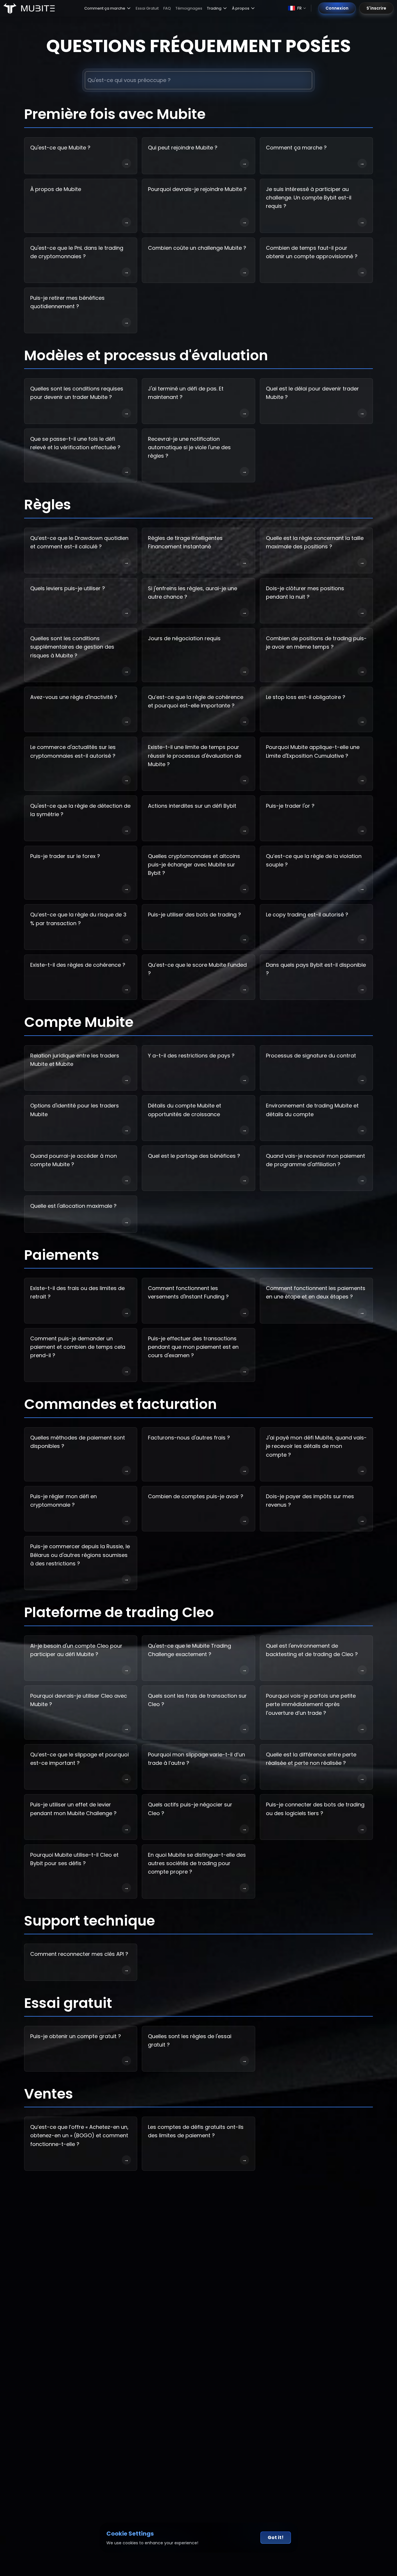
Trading (214, 8)
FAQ (167, 8)
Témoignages (189, 8)
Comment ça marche (105, 8)
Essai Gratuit (147, 8)
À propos (241, 8)
